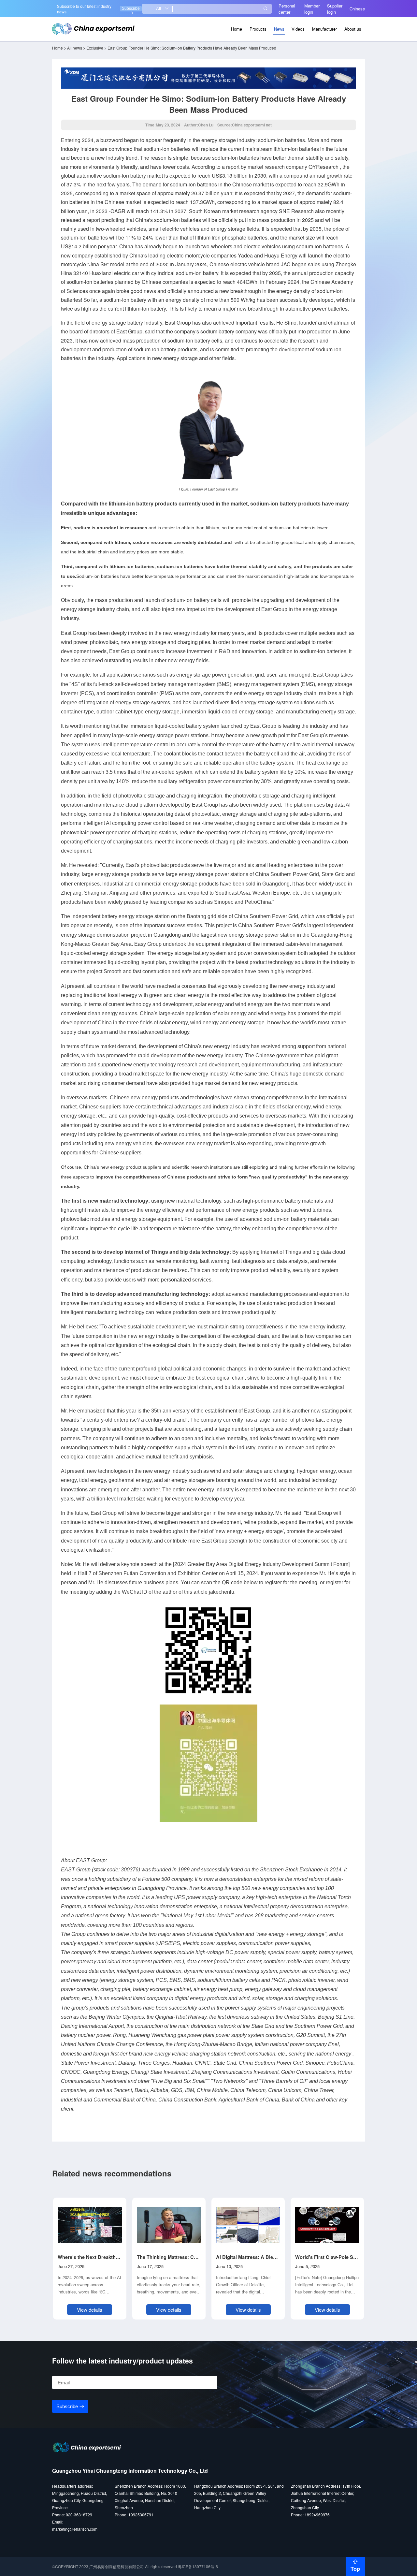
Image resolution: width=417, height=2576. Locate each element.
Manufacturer (324, 29)
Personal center (287, 9)
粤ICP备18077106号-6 (198, 2566)
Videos (298, 29)
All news (75, 48)
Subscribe (131, 8)
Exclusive (95, 48)
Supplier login (335, 9)
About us (353, 29)
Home (237, 29)
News (279, 29)
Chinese (357, 9)
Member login (312, 9)
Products (258, 29)
